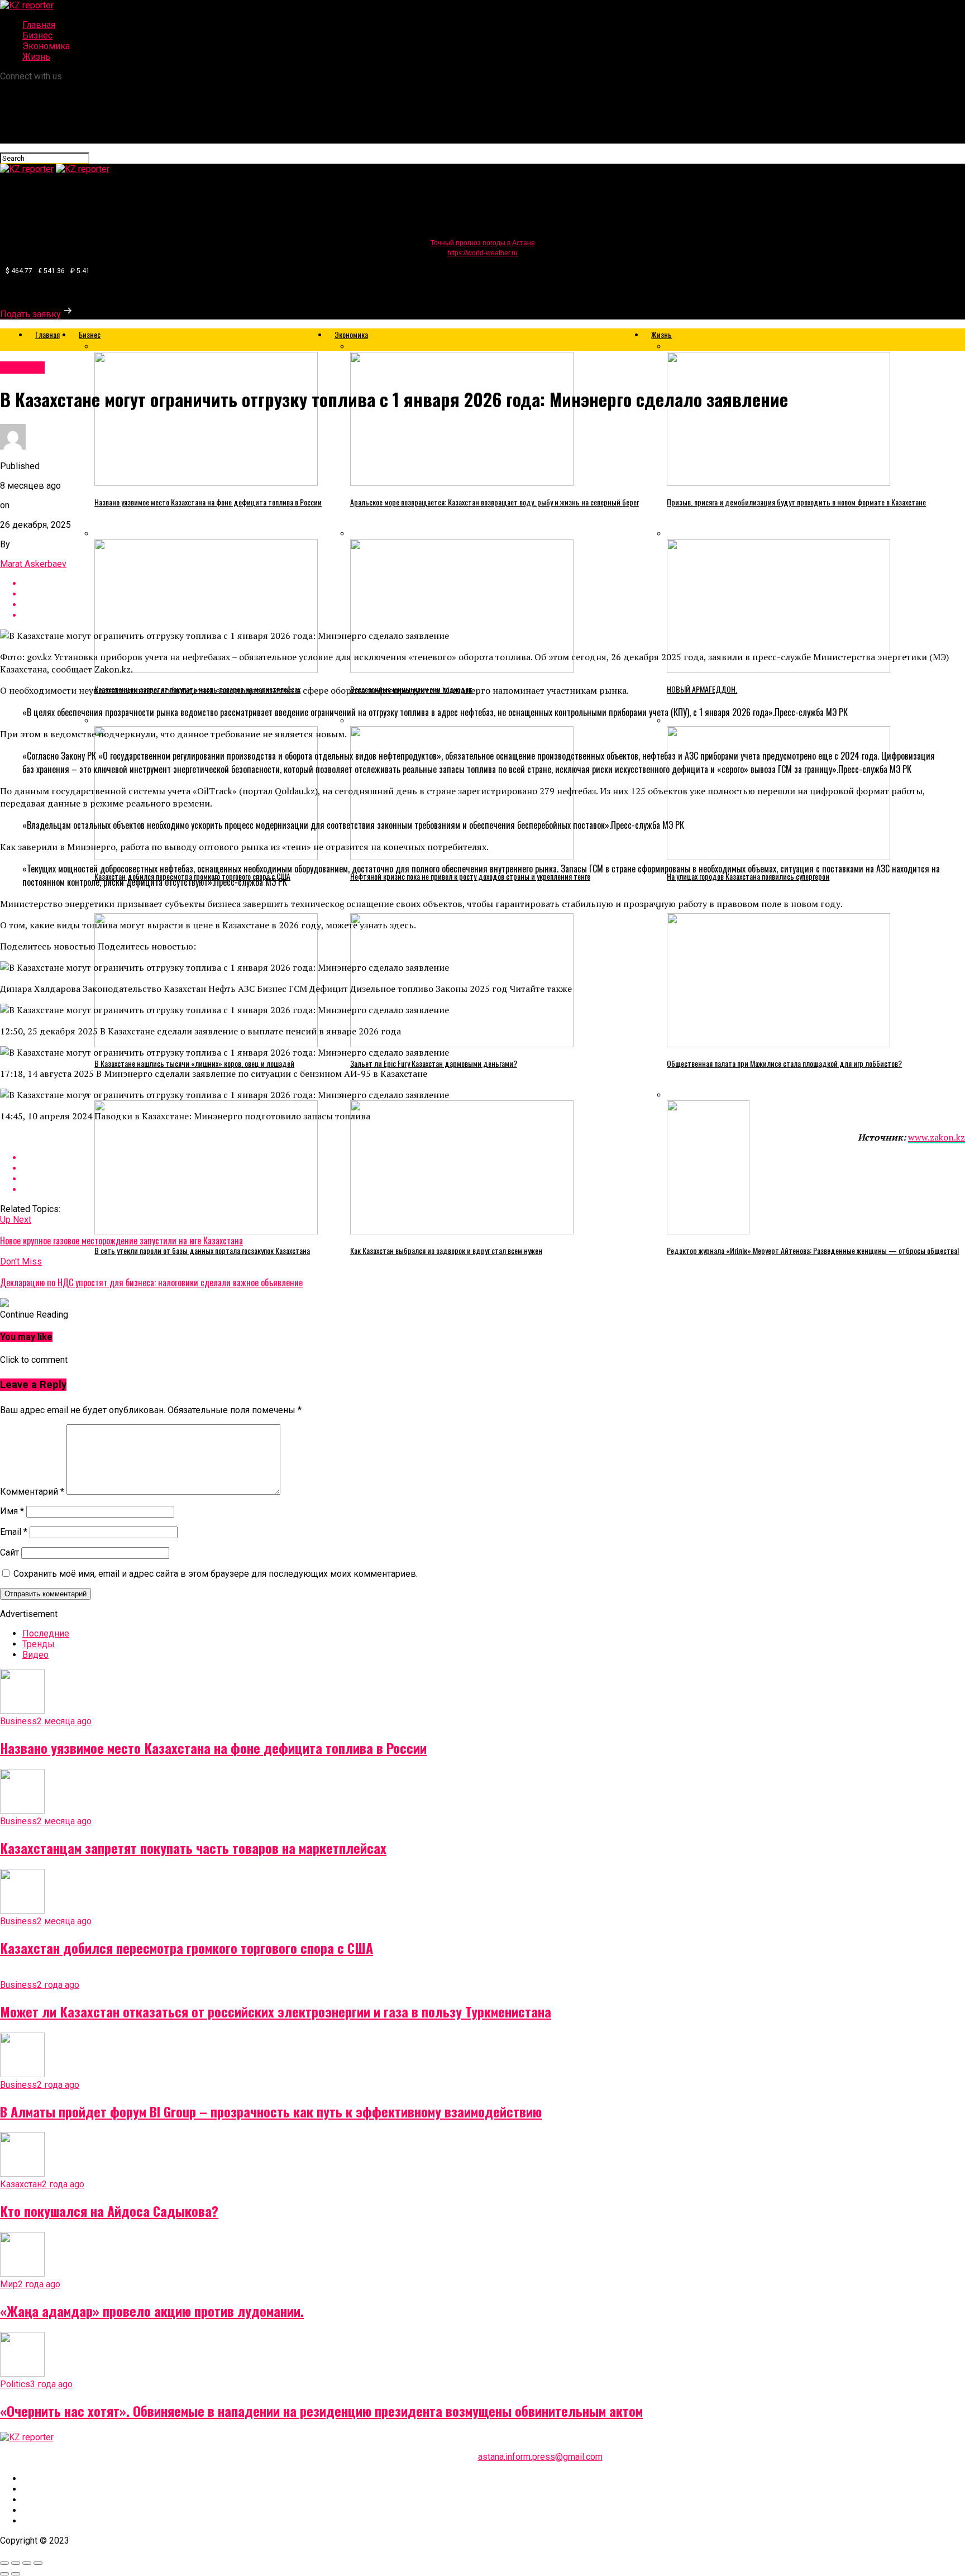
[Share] (16, 2563)
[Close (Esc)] (4, 2563)
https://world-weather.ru (482, 253)
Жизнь (36, 57)
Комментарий (32, 1492)
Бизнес (37, 35)
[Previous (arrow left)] (4, 2574)
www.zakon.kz (937, 1137)
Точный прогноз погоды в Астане (483, 243)
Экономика (46, 46)
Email (14, 1532)
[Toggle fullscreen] (27, 2563)
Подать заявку (30, 314)
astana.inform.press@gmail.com (540, 2457)
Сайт (9, 1552)
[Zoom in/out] (38, 2563)
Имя (12, 1511)
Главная (39, 25)
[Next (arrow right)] (16, 2574)
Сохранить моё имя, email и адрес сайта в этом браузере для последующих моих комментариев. (216, 1574)
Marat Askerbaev (33, 564)
